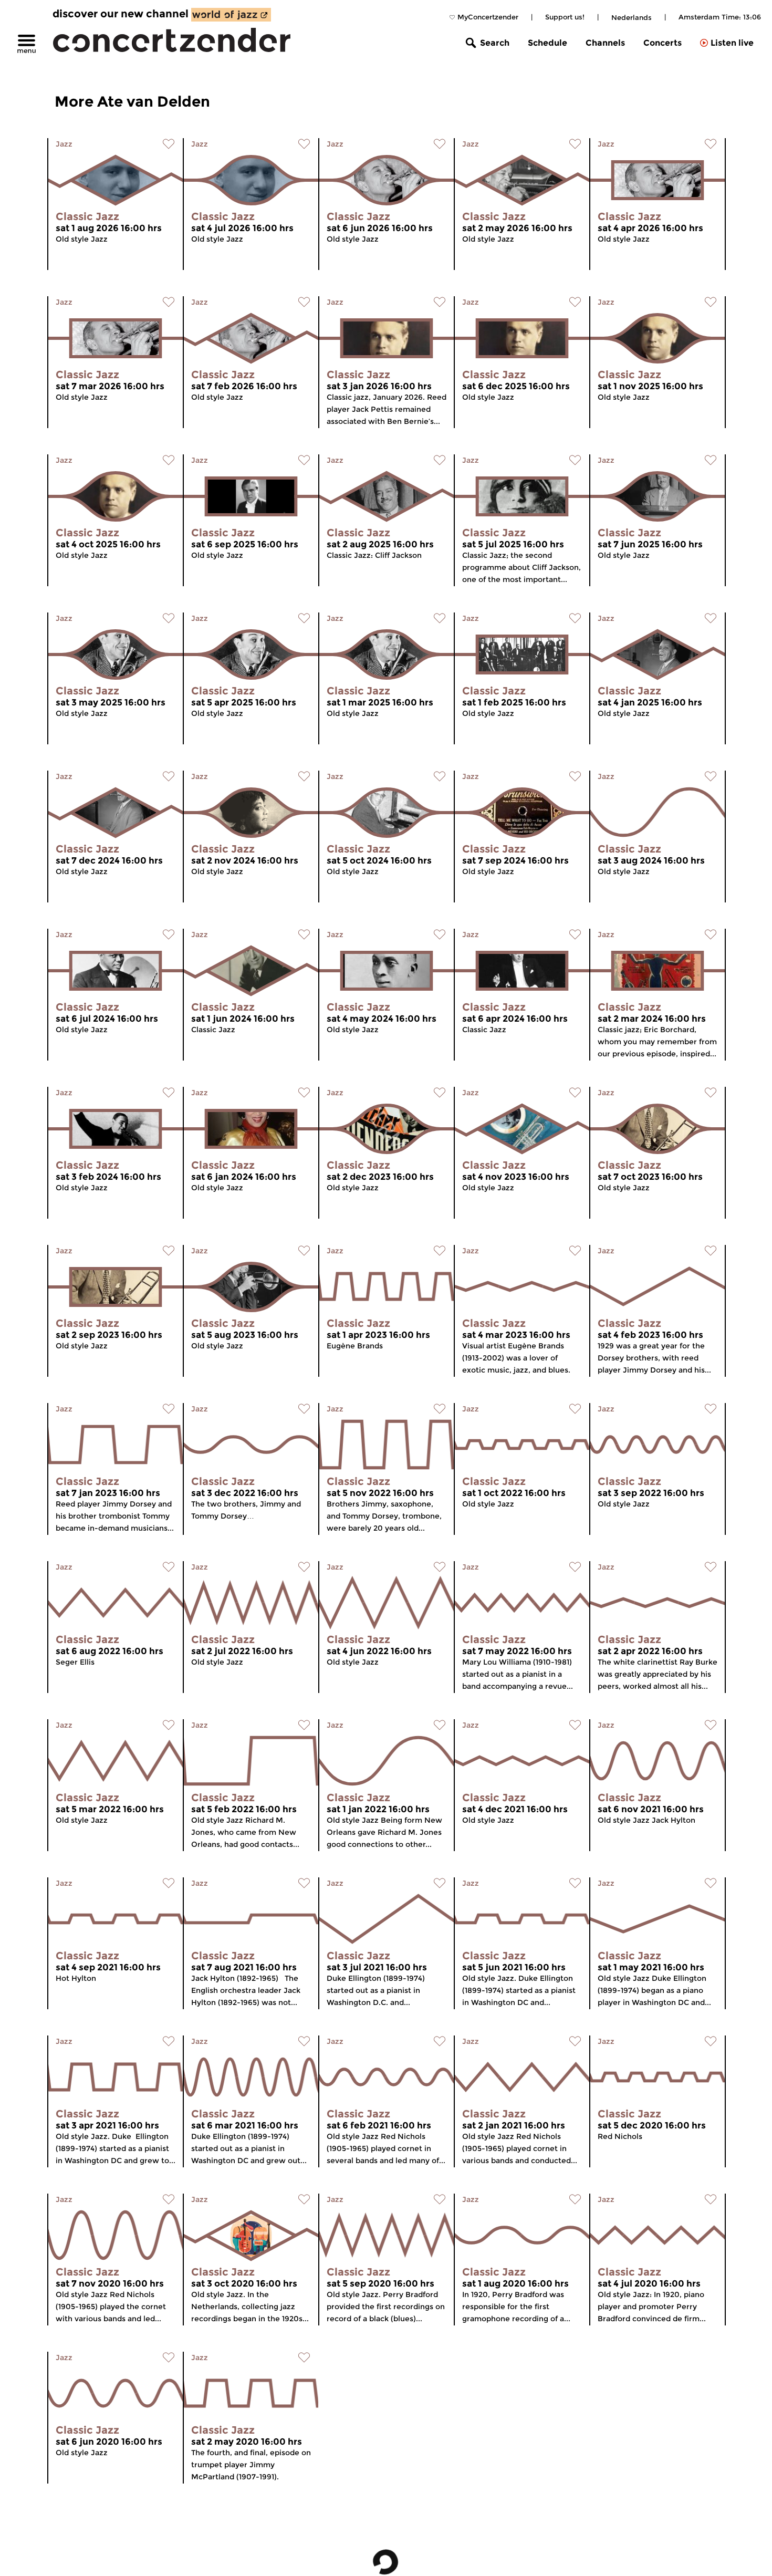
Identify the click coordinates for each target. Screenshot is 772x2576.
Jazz (64, 144)
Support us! (565, 17)
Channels (605, 43)
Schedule (547, 43)
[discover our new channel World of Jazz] (231, 15)
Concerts (663, 43)
